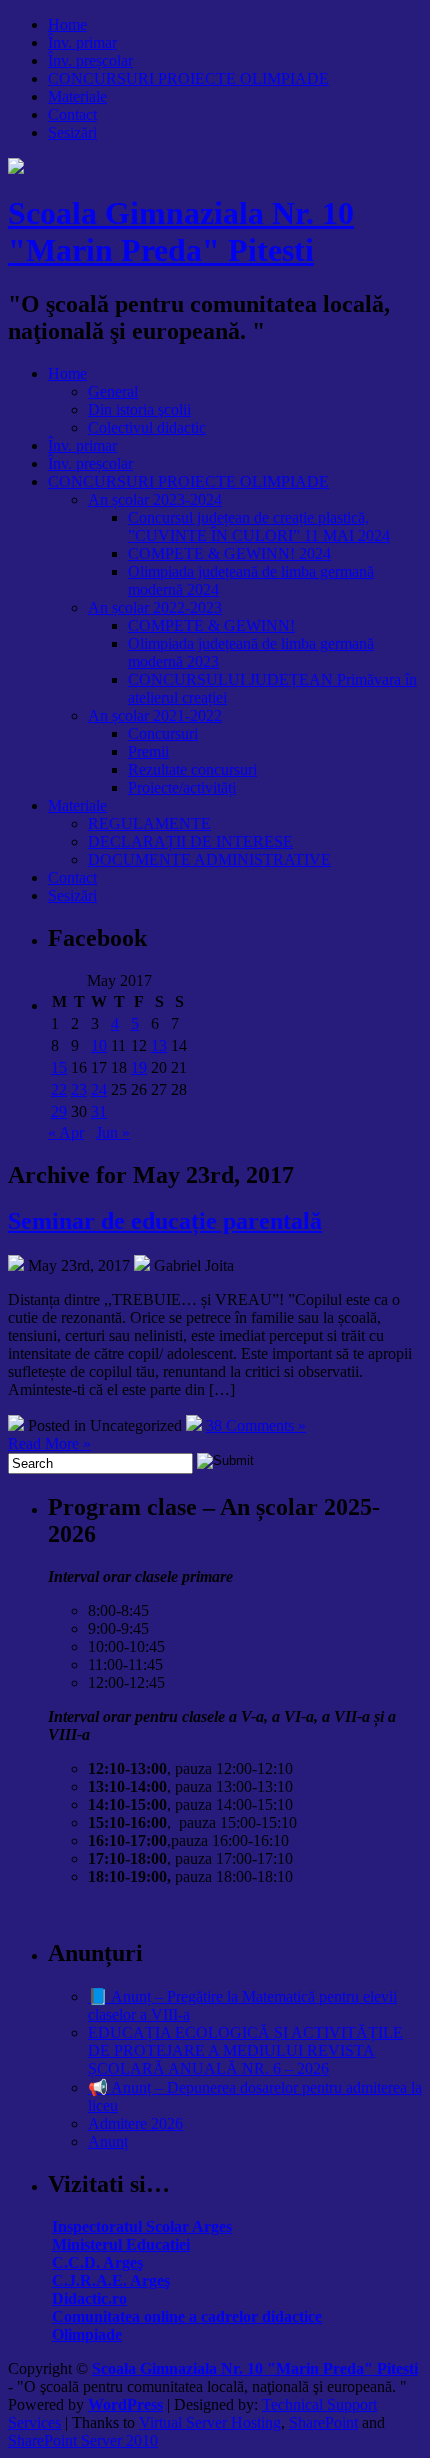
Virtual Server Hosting (210, 2422)
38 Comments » (256, 1425)
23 (79, 1089)
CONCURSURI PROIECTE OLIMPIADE (188, 78)
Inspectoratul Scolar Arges (142, 2226)
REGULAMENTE (149, 823)
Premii (148, 751)
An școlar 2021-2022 (155, 715)
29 (59, 1111)
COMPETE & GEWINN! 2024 (229, 553)
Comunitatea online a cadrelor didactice (187, 2316)
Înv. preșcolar (90, 60)
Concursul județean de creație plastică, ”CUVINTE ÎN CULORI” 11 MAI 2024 (259, 526)
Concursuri (163, 733)
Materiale (77, 96)
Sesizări (72, 132)
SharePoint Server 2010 (83, 2440)
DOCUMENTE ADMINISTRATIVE (209, 859)
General (113, 391)
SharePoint (323, 2422)
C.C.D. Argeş (97, 2262)
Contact (72, 114)
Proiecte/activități (182, 787)
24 (99, 1089)
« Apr (66, 1132)
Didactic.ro (89, 2298)
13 (159, 1045)
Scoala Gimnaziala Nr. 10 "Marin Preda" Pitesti (181, 231)
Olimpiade (87, 2334)
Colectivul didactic (147, 427)
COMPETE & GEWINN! (211, 625)
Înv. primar (82, 42)
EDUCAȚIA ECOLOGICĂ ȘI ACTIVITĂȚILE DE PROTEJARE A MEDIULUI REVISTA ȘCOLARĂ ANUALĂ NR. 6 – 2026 (245, 2050)
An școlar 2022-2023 (155, 607)
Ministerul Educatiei (121, 2244)
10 (99, 1045)
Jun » (113, 1132)
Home (67, 24)
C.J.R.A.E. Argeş (111, 2280)
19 (139, 1067)
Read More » (49, 1443)
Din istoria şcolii (139, 409)
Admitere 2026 (135, 2123)
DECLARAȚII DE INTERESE (190, 841)
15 (59, 1067)
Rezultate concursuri (192, 769)
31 (99, 1111)
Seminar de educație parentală (165, 1221)
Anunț (108, 2141)
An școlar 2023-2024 (155, 499)
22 (59, 1089)
